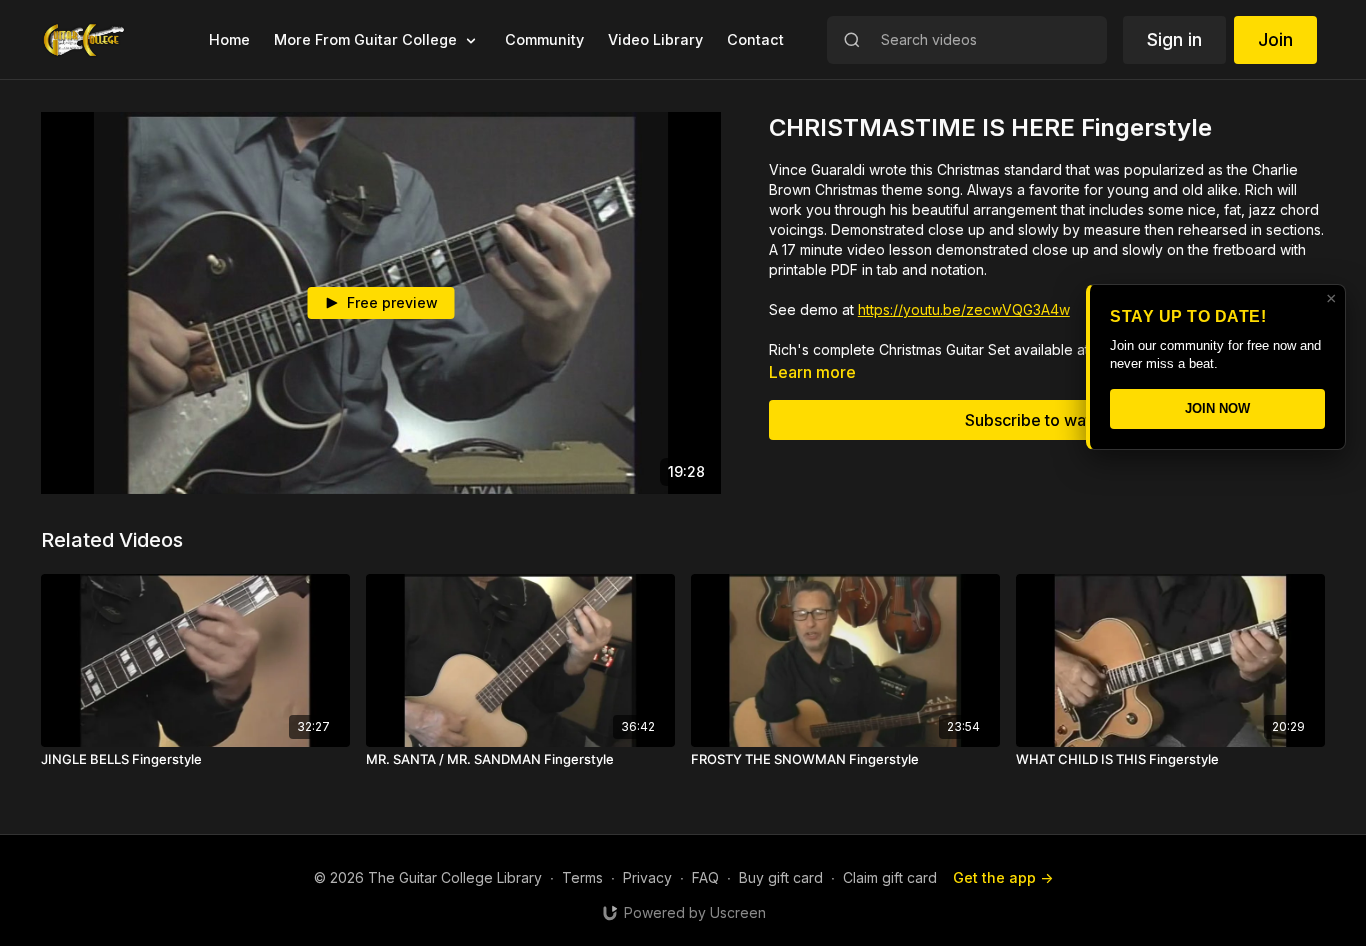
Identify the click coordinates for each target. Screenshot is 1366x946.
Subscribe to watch (1037, 420)
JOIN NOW (1217, 408)
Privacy (647, 877)
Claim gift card (890, 877)
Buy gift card (781, 877)
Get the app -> (1003, 877)
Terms (582, 877)
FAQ (705, 877)
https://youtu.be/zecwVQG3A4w (964, 309)
